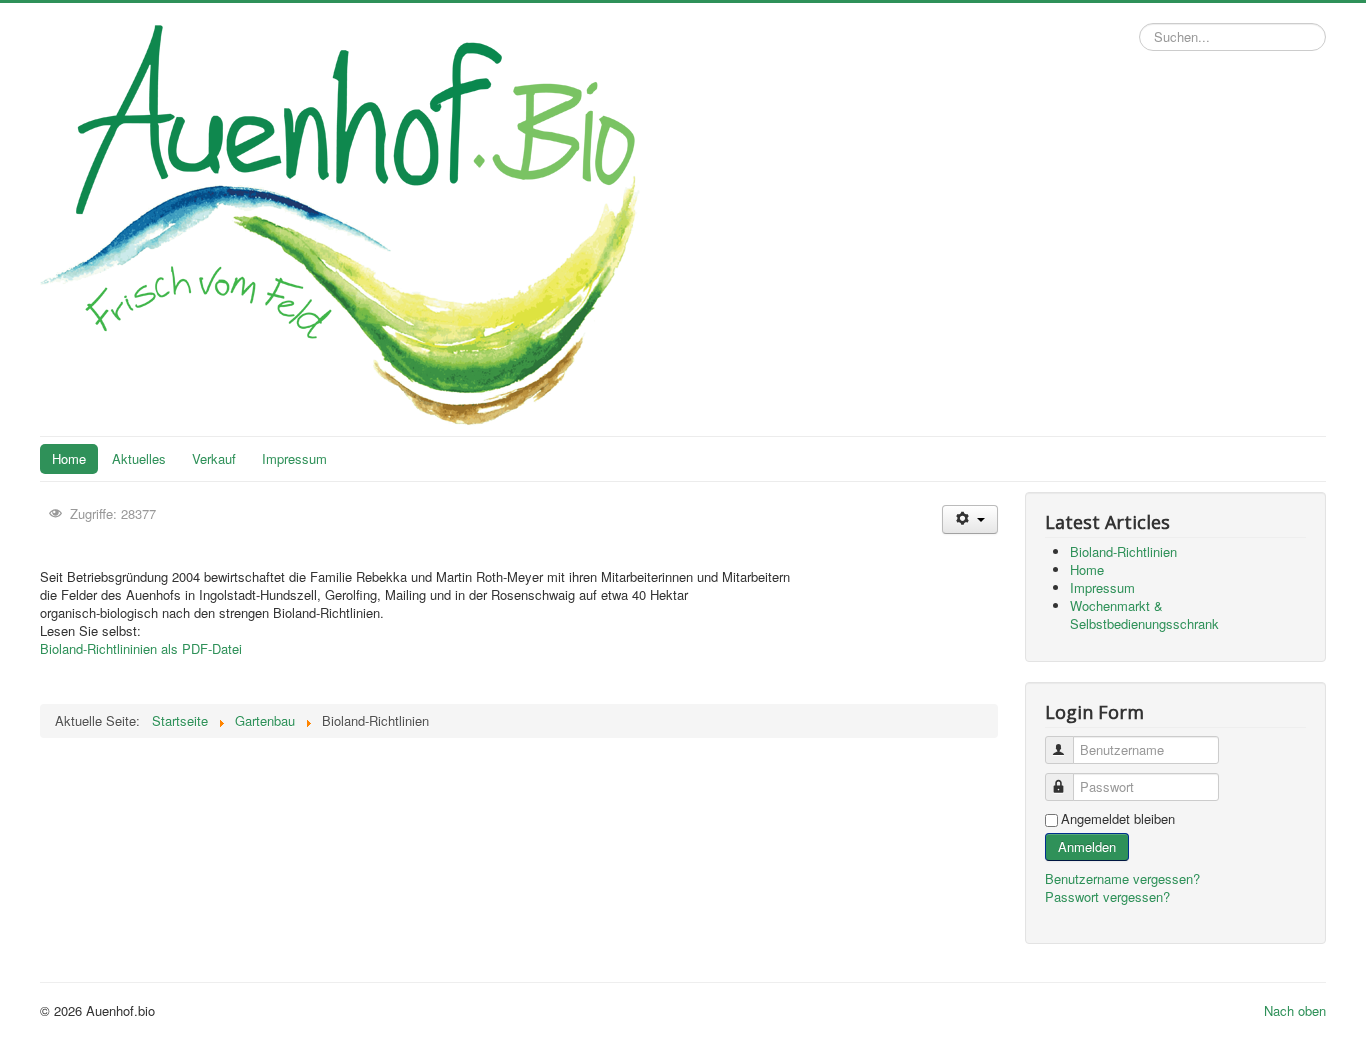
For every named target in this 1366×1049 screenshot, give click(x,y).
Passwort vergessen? (1107, 896)
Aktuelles (139, 458)
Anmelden (1087, 846)
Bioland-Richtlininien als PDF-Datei (141, 648)
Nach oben (1295, 1010)
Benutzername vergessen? (1122, 878)
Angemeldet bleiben (1118, 819)
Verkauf (214, 458)
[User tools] (969, 519)
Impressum (294, 458)
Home (69, 458)
